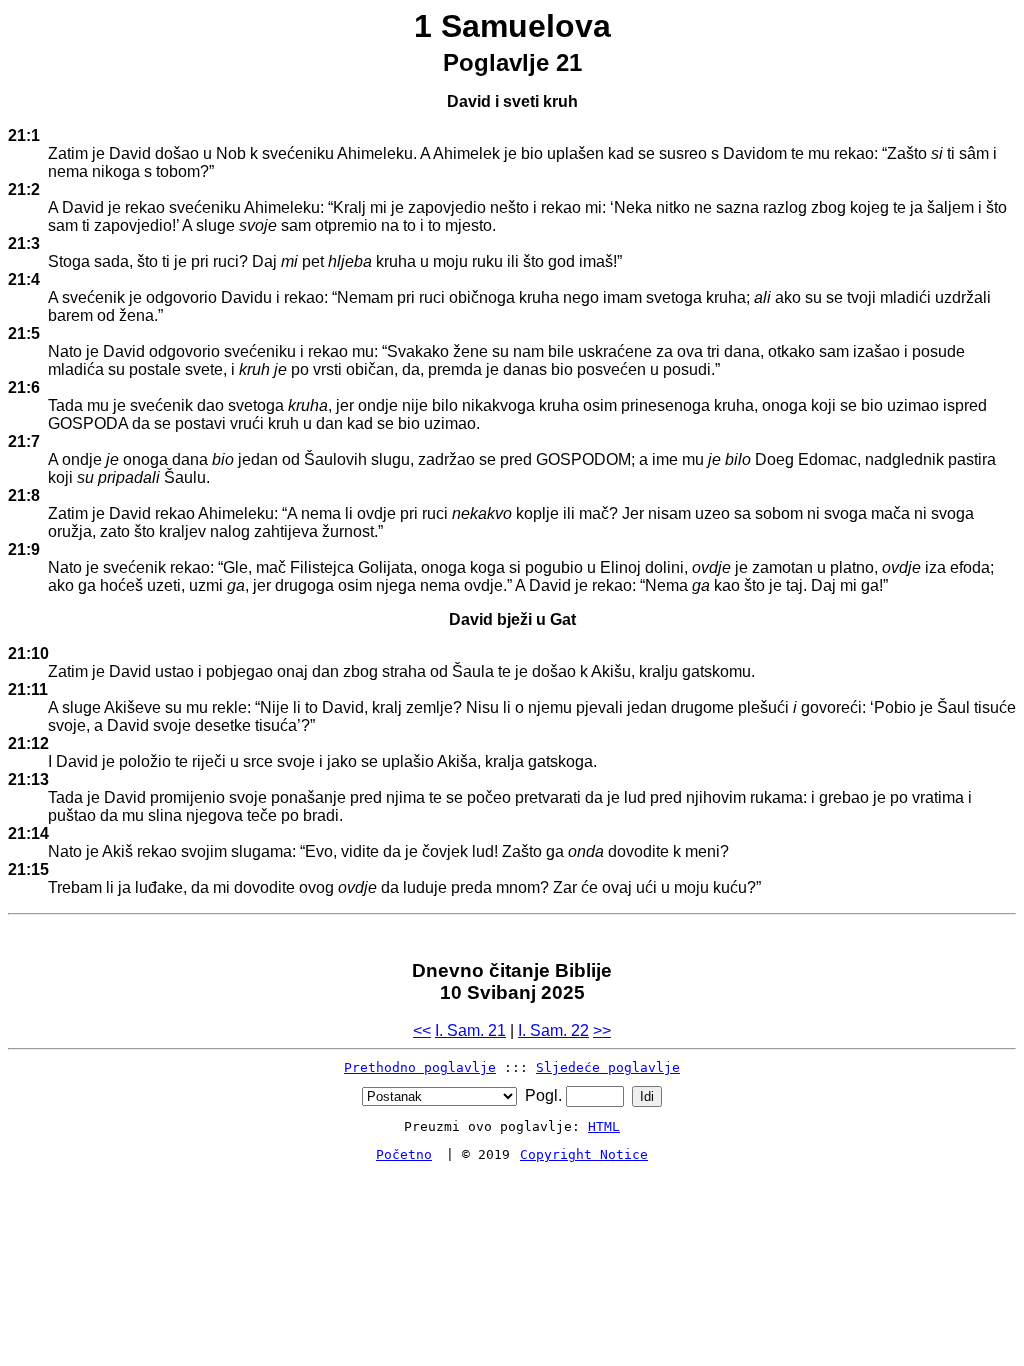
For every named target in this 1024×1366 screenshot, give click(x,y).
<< (422, 1030)
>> (602, 1030)
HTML (604, 1126)
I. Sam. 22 (553, 1030)
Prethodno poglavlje (420, 1067)
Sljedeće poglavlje (608, 1067)
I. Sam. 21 (470, 1030)
